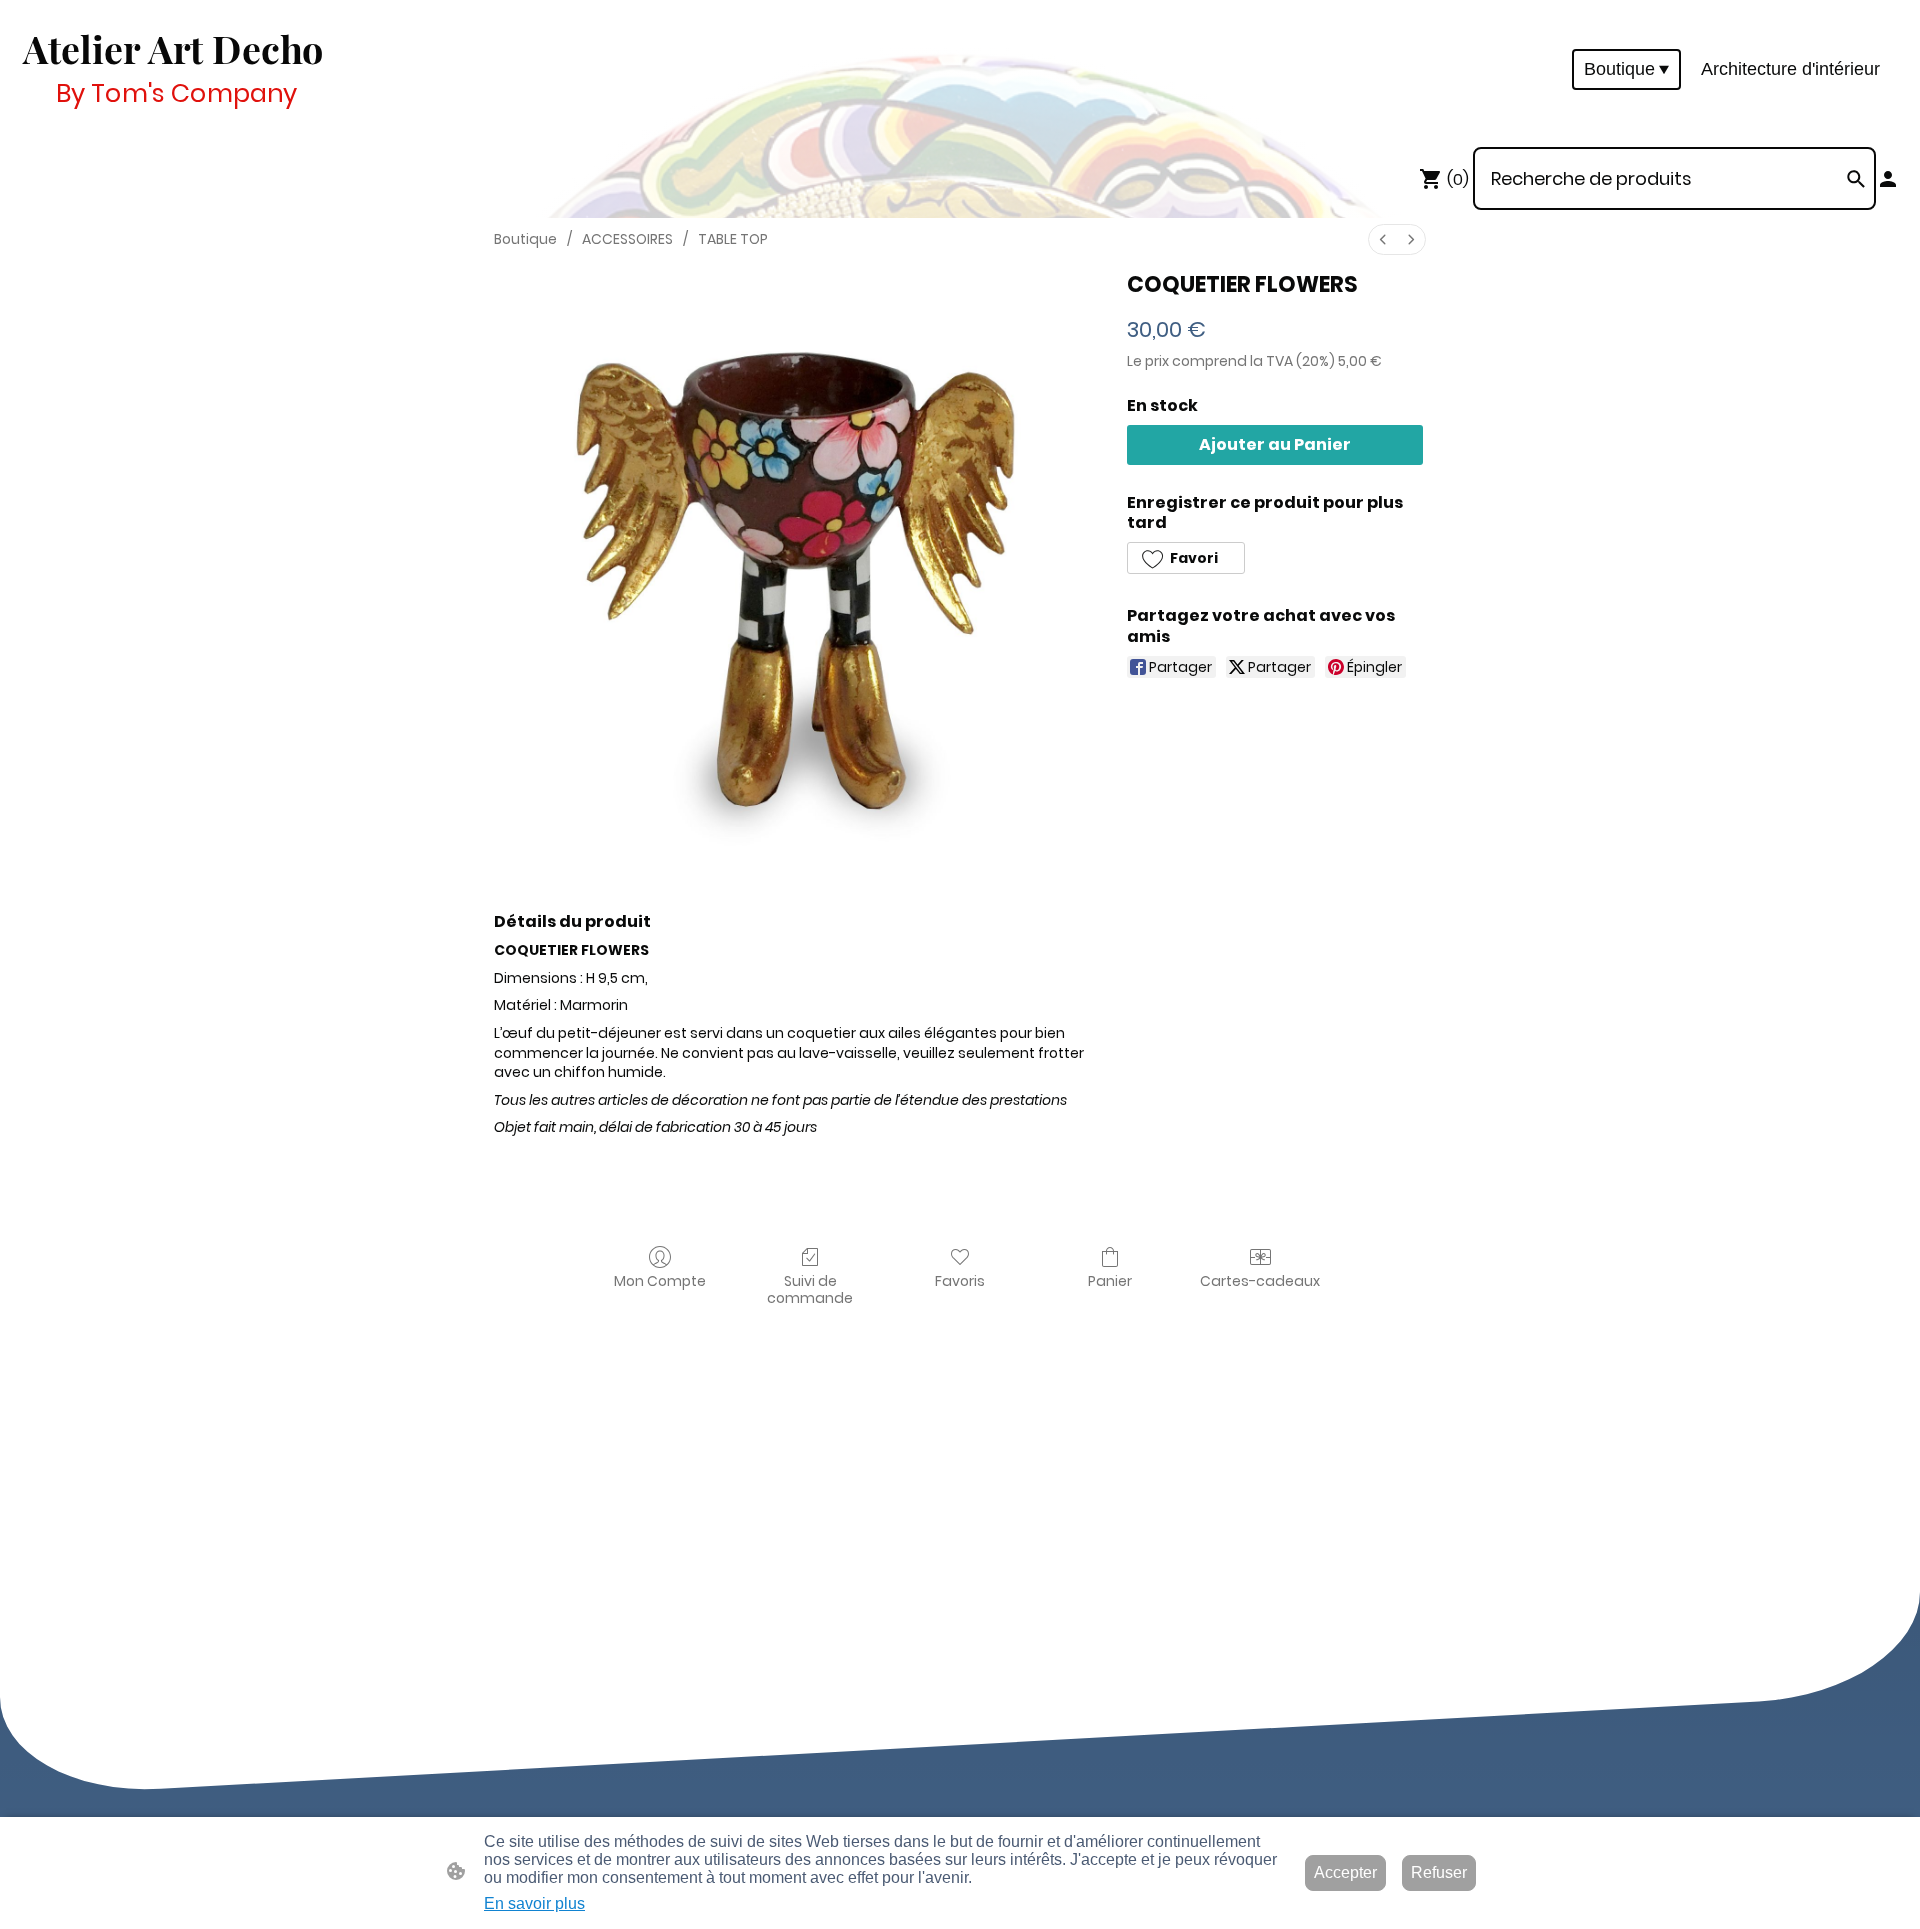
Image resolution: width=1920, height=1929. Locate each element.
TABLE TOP (733, 239)
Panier (1110, 1280)
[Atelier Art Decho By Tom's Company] (173, 121)
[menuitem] (1383, 239)
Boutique (525, 239)
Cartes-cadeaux (1260, 1280)
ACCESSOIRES (627, 239)
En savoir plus (534, 1903)
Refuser (1439, 1872)
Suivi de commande (810, 1289)
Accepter (1345, 1872)
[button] (1185, 558)
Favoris (960, 1280)
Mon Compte (660, 1280)
